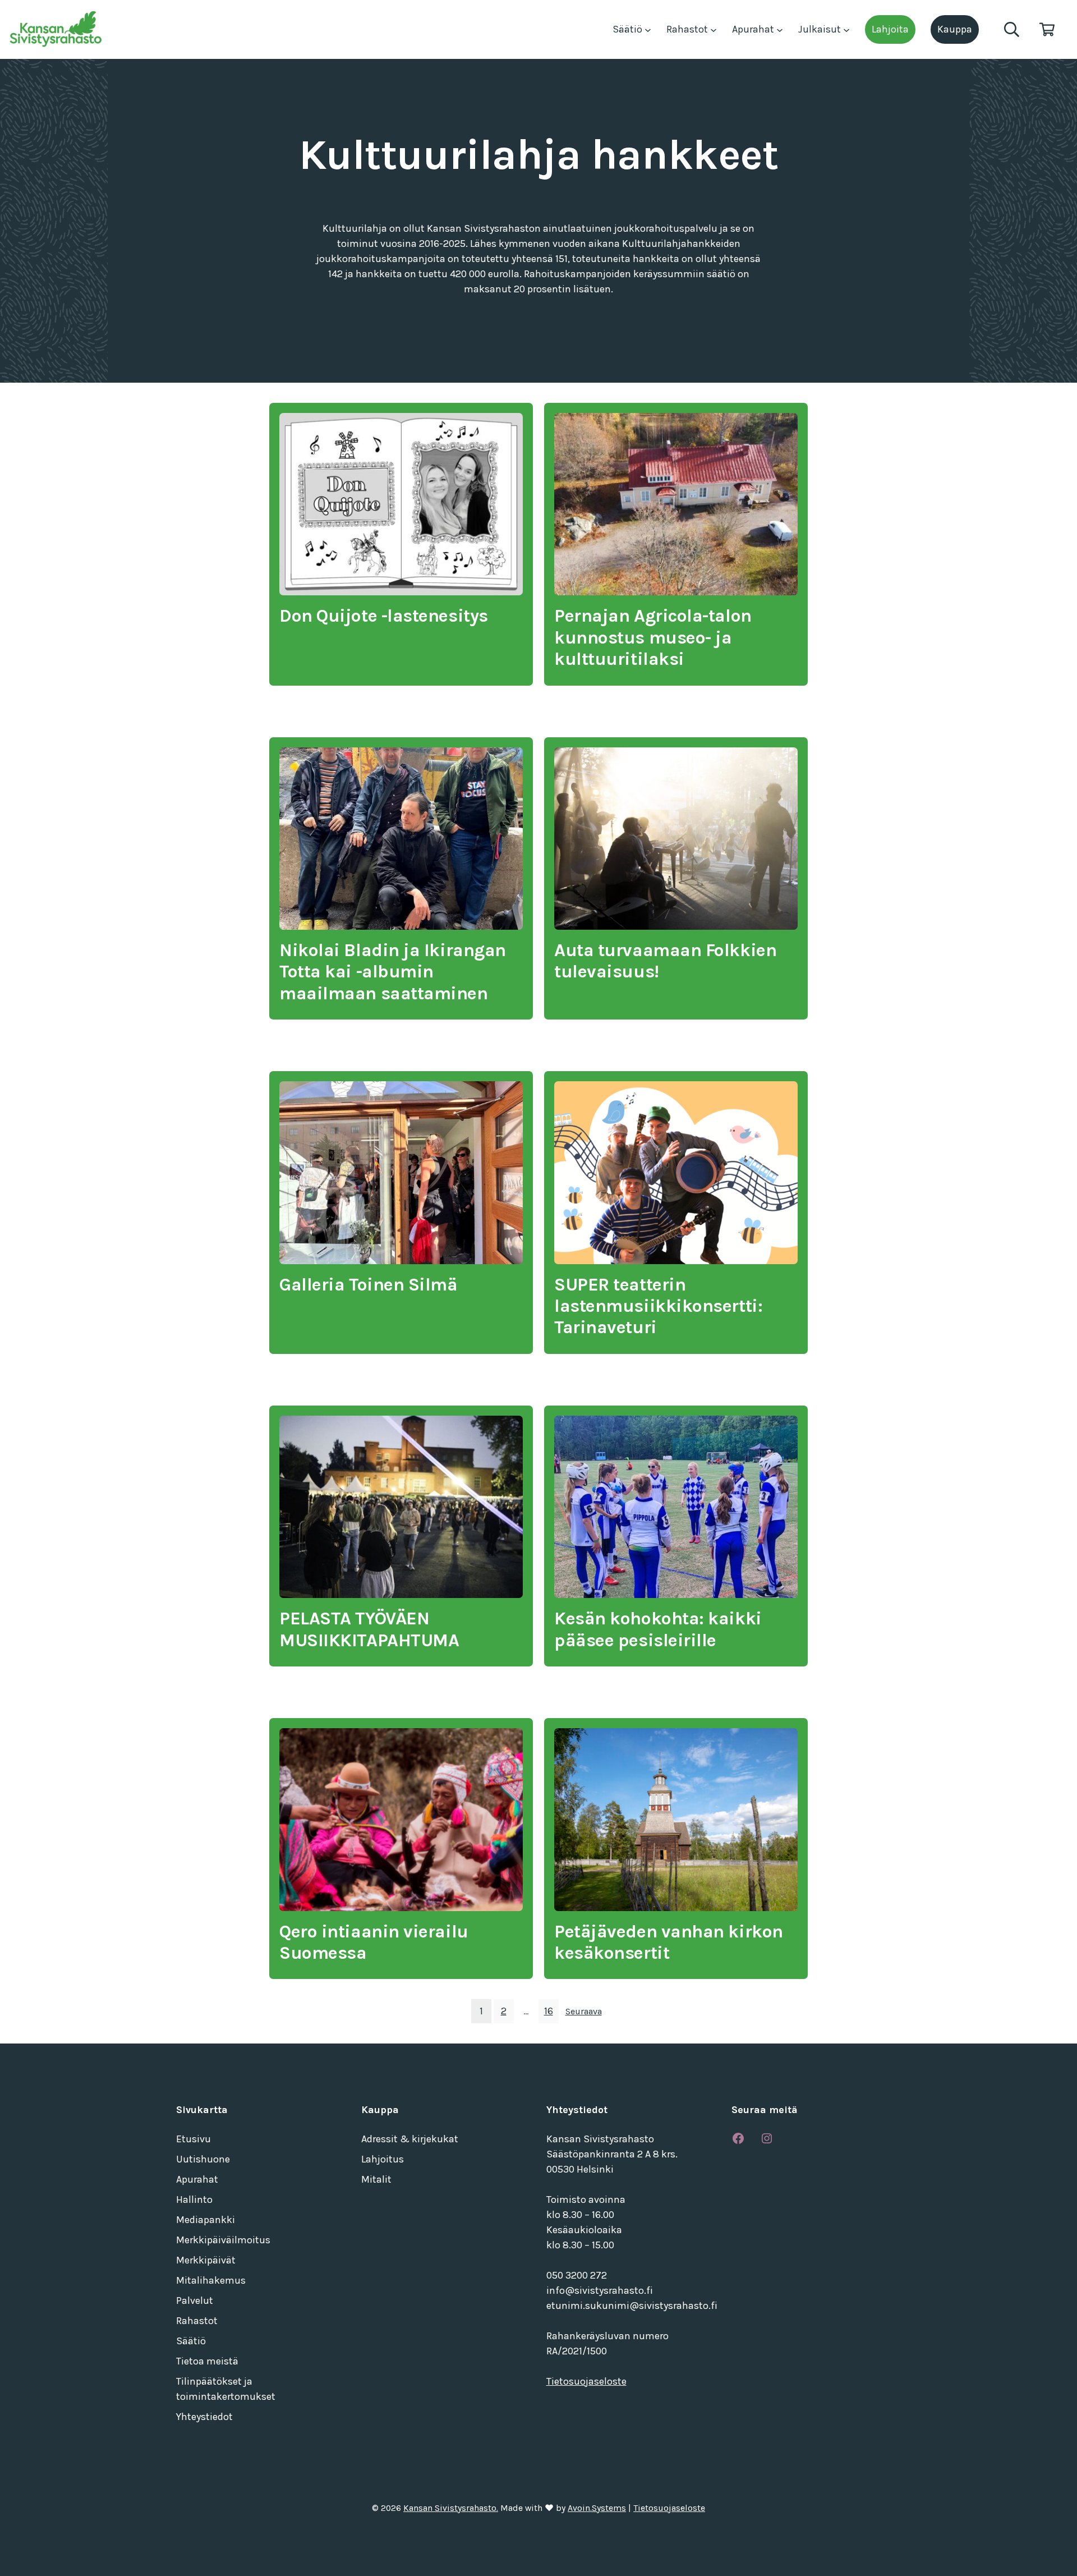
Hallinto (194, 2200)
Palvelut (195, 2301)
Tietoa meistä (207, 2361)
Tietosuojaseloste (586, 2381)
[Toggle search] (1012, 29)
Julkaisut (821, 29)
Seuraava (584, 2011)
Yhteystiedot (204, 2417)
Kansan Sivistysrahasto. (451, 2508)
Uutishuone (203, 2159)
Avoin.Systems (597, 2508)
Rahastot (688, 29)
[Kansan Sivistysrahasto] (57, 29)
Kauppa (955, 29)
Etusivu (194, 2139)
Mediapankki (206, 2220)
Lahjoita (890, 29)
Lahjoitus (383, 2159)
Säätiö (629, 29)
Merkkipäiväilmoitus (223, 2240)
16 (549, 2011)
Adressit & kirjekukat (410, 2139)
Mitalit (376, 2179)
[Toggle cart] (1047, 29)
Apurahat (754, 29)
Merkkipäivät (206, 2260)
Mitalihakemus (211, 2280)
